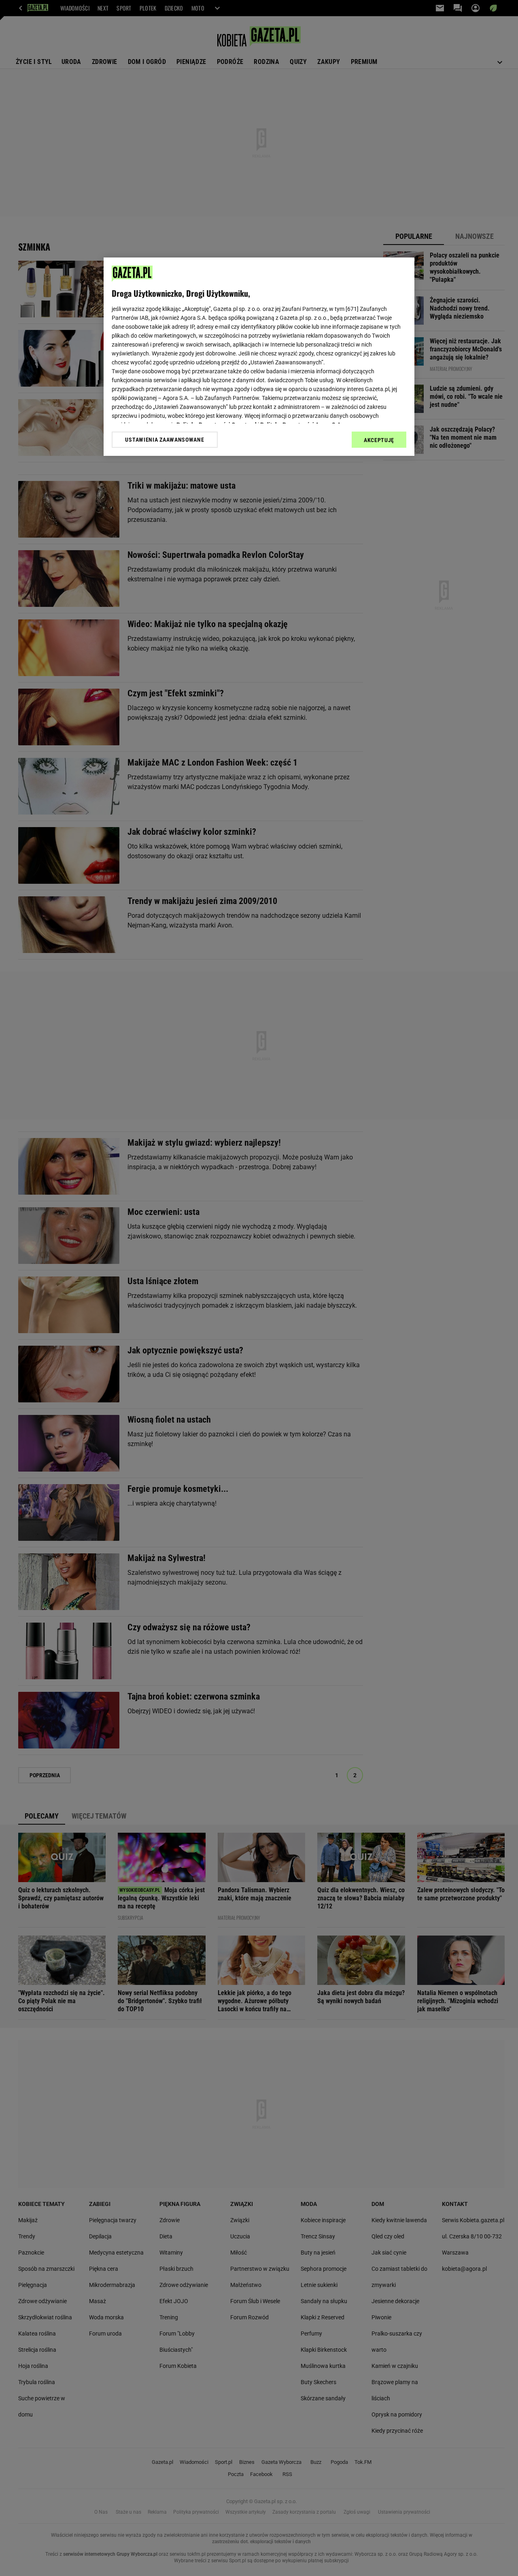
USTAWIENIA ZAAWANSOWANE (165, 440)
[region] (259, 357)
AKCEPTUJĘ (379, 440)
